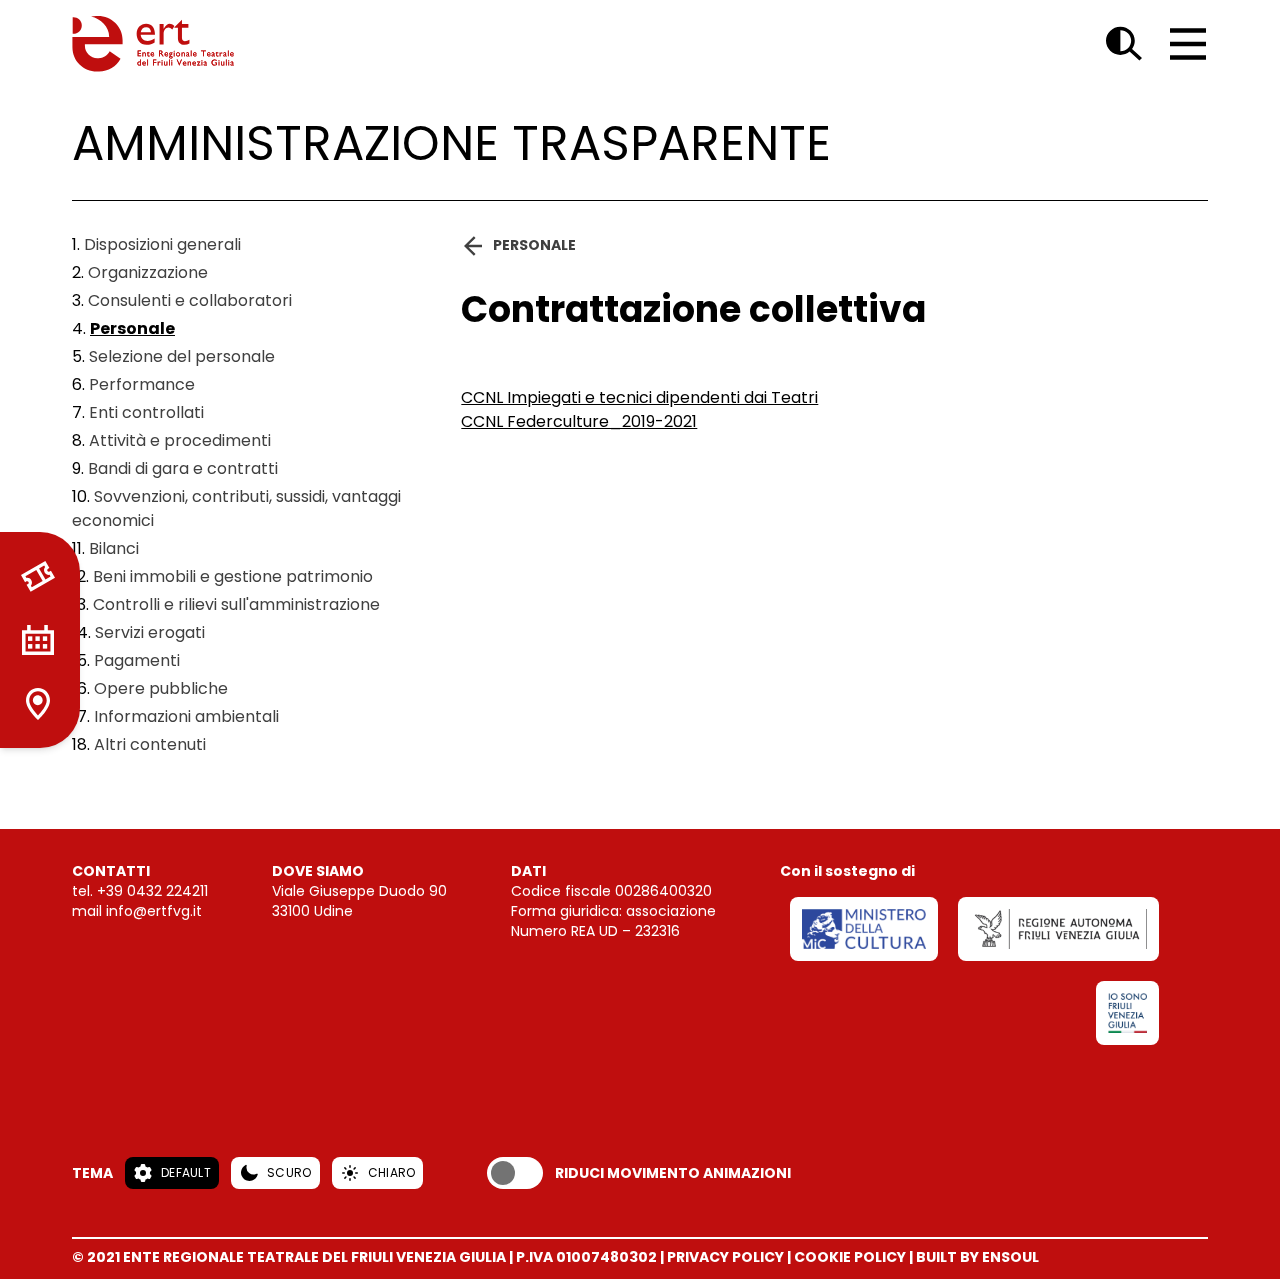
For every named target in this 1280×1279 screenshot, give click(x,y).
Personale (132, 328)
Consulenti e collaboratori (190, 300)
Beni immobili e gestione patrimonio (233, 576)
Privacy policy (725, 1257)
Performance (142, 384)
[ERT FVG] (153, 44)
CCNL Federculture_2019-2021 (579, 421)
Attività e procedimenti (180, 440)
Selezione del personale (182, 356)
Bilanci (114, 548)
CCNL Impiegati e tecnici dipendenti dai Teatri (639, 397)
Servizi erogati (150, 632)
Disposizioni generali (162, 244)
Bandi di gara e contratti (183, 468)
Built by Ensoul (977, 1257)
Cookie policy (850, 1257)
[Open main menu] (1188, 44)
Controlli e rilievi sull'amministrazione (236, 604)
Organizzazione (148, 272)
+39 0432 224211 (152, 891)
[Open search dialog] (1124, 44)
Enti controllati (146, 412)
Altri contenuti (150, 744)
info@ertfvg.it (154, 911)
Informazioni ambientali (186, 716)
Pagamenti (137, 660)
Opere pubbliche (161, 688)
